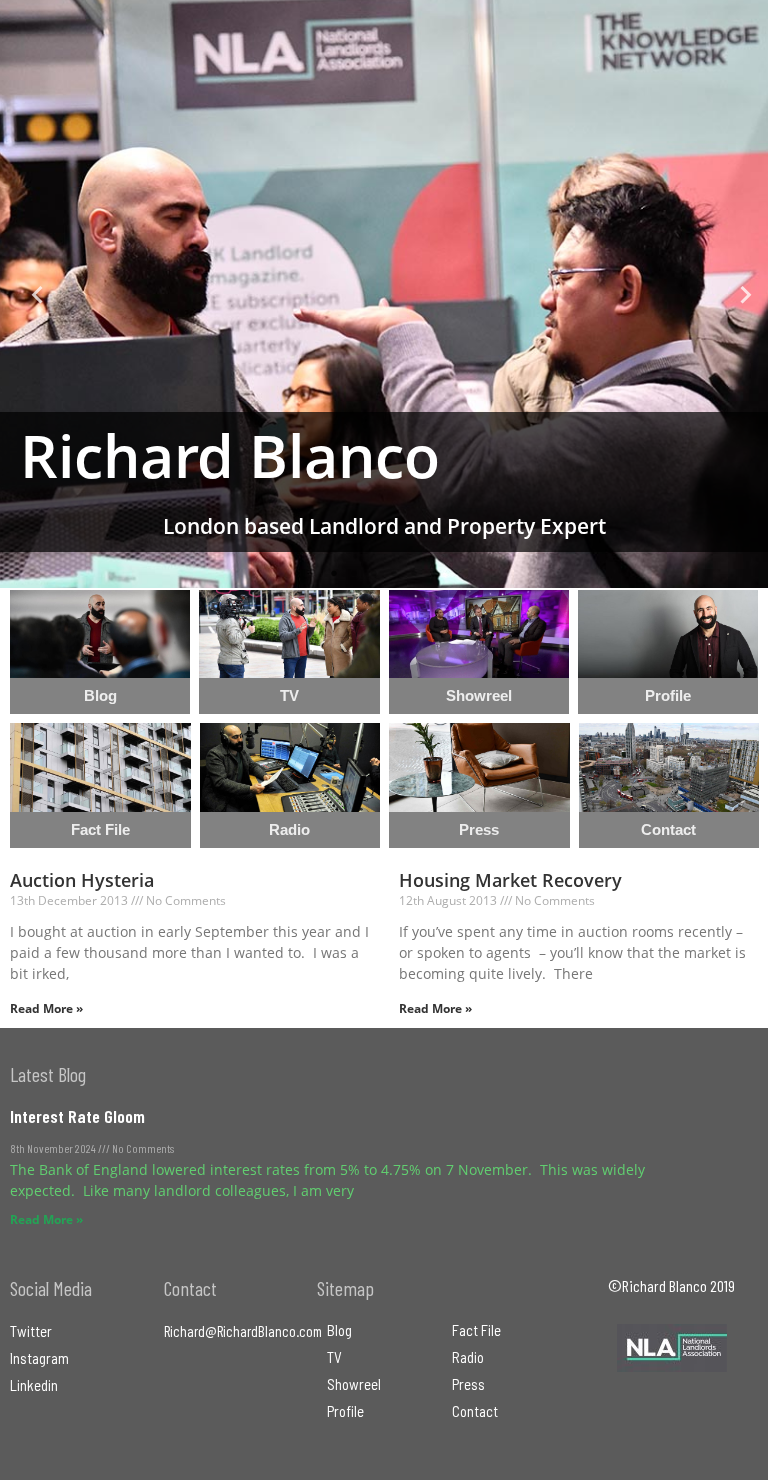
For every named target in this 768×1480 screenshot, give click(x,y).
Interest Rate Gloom (77, 1116)
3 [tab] (374, 573)
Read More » (46, 1008)
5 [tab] (414, 573)
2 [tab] (354, 573)
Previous (30, 294)
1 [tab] (334, 573)
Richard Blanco (230, 455)
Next (738, 294)
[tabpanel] (384, 294)
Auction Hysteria (82, 880)
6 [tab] (434, 573)
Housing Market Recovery (510, 880)
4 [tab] (394, 573)
